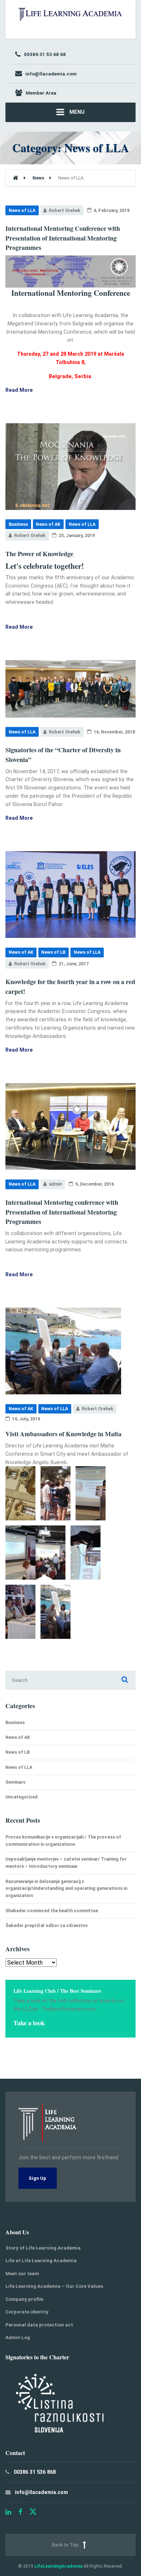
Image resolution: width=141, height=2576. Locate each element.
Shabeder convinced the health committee (52, 1911)
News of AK (48, 524)
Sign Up (37, 2178)
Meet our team (22, 2274)
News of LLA (22, 210)
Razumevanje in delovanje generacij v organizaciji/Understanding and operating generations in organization (66, 1889)
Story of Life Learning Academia (43, 2248)
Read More (19, 390)
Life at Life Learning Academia (41, 2261)
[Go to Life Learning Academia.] (16, 178)
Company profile (24, 2299)
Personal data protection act (39, 2325)
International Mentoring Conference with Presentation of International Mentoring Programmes (63, 238)
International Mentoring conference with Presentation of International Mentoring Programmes (62, 1212)
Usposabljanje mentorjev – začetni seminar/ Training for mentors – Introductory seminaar (66, 1863)
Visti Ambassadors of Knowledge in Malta (63, 1434)
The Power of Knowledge (39, 554)
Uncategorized (22, 1797)
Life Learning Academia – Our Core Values (54, 2286)
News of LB (53, 952)
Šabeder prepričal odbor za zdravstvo (47, 1925)
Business (18, 524)
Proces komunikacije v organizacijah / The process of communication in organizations (63, 1841)
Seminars (15, 1782)
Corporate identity (27, 2312)
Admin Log (18, 2337)
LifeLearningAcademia (58, 2566)
